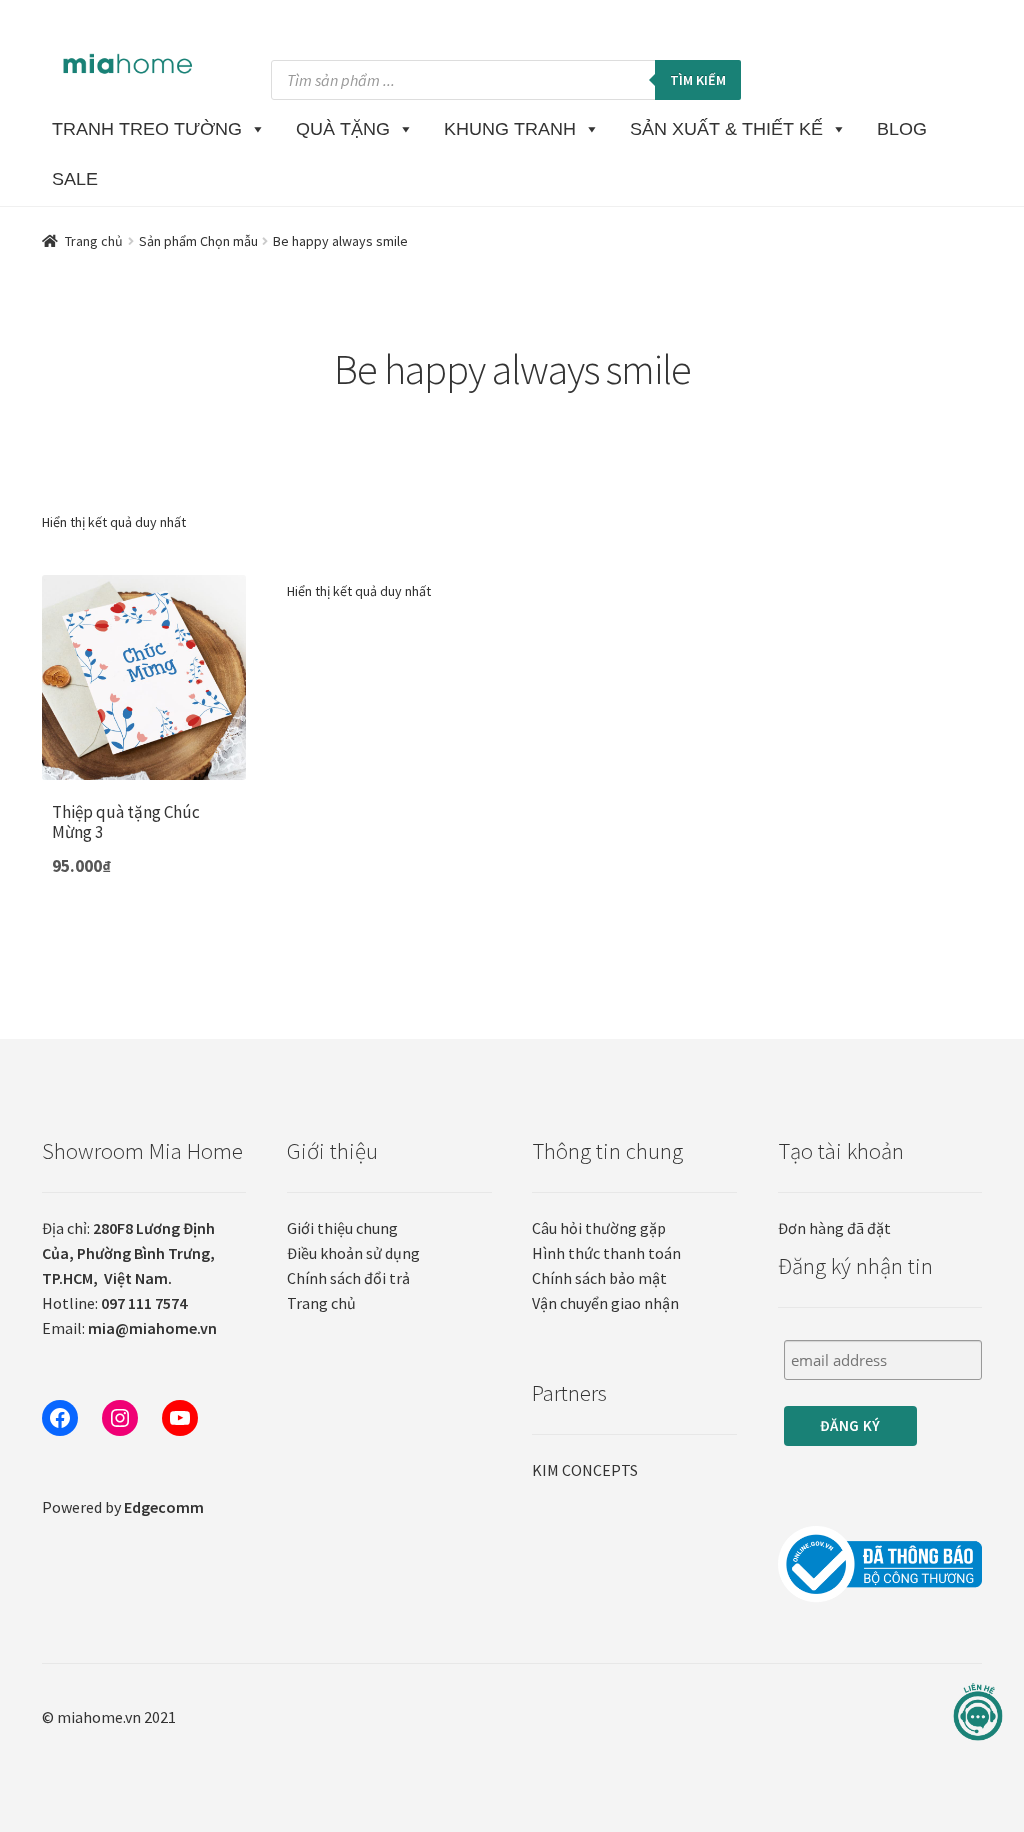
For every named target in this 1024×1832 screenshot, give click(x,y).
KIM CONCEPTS (585, 1470)
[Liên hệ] (978, 1712)
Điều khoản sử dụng (353, 1253)
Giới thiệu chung (342, 1228)
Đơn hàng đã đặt (834, 1228)
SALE (75, 179)
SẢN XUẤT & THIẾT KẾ (726, 129)
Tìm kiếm (698, 80)
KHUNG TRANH (510, 129)
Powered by (123, 1507)
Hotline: (114, 1303)
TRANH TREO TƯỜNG (147, 129)
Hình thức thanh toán (606, 1253)
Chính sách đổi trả (348, 1278)
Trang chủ (94, 241)
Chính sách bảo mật (599, 1278)
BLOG (902, 129)
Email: (129, 1328)
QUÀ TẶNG (343, 129)
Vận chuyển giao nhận (605, 1303)
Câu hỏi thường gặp (599, 1228)
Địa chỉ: (128, 1253)
